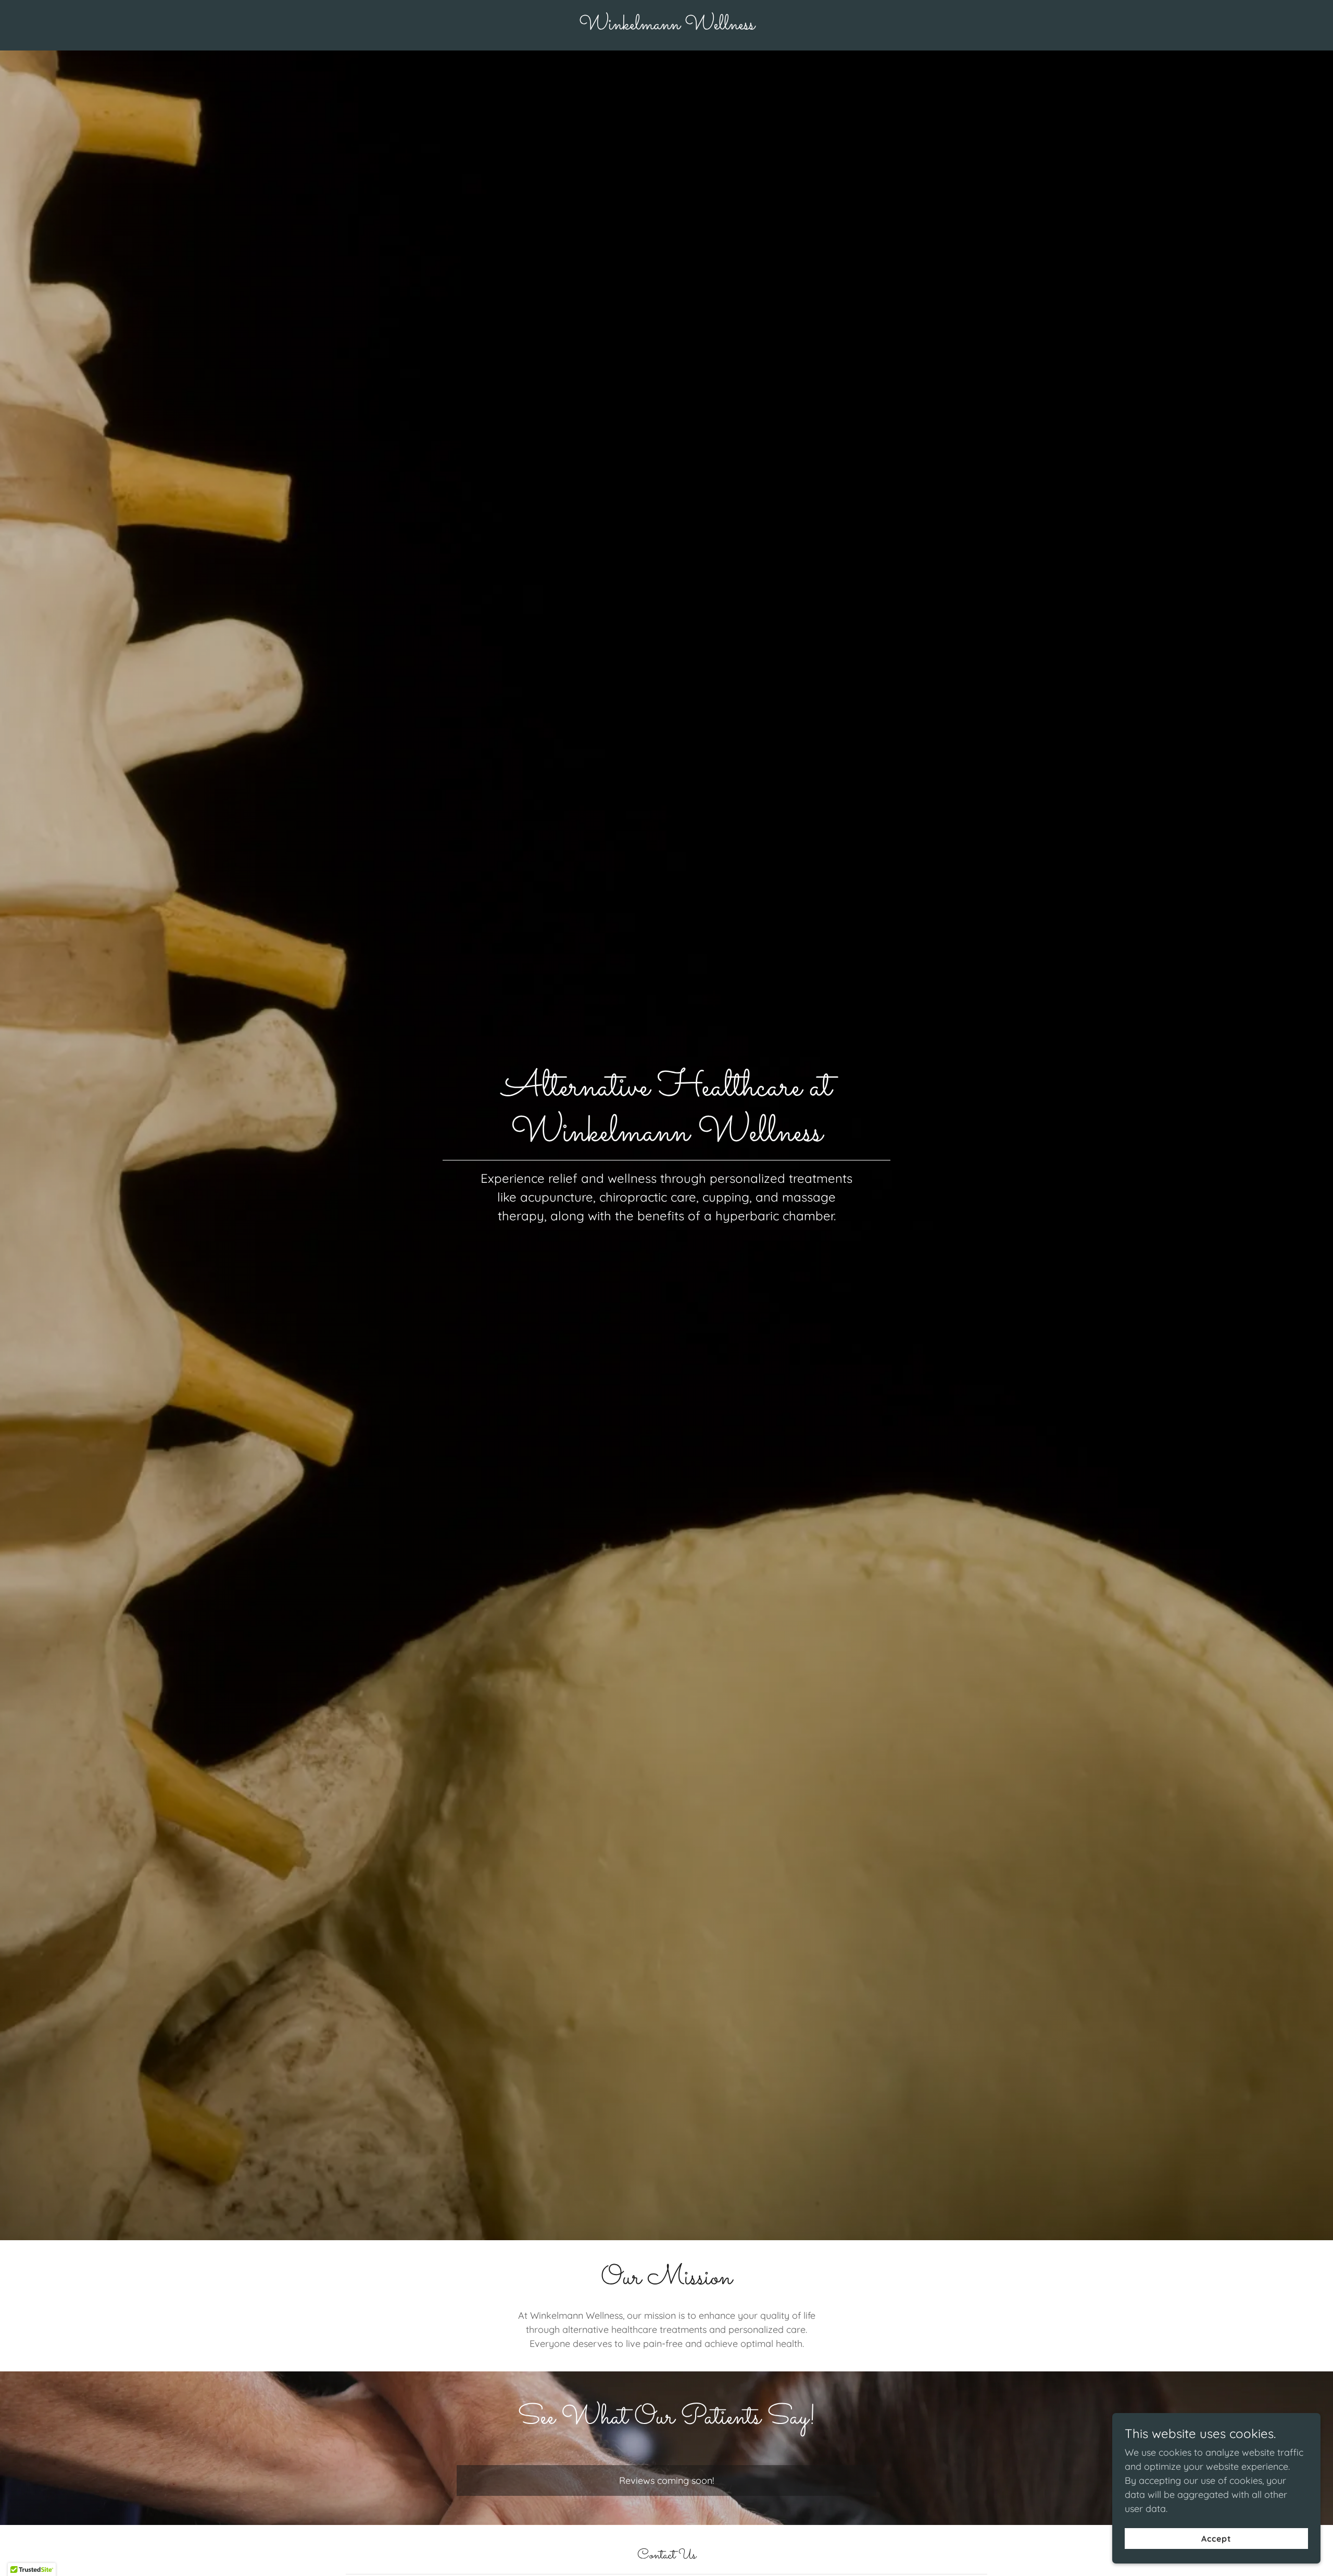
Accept (1216, 2539)
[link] (667, 26)
